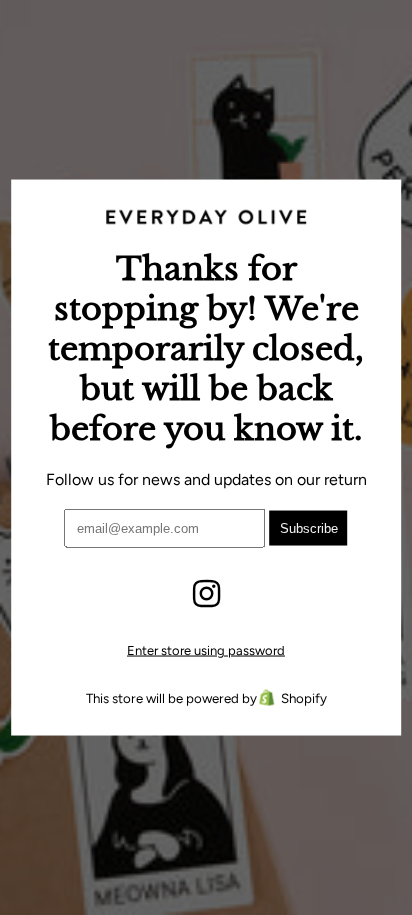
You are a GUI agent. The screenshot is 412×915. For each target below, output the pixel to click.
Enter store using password (206, 650)
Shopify (304, 698)
